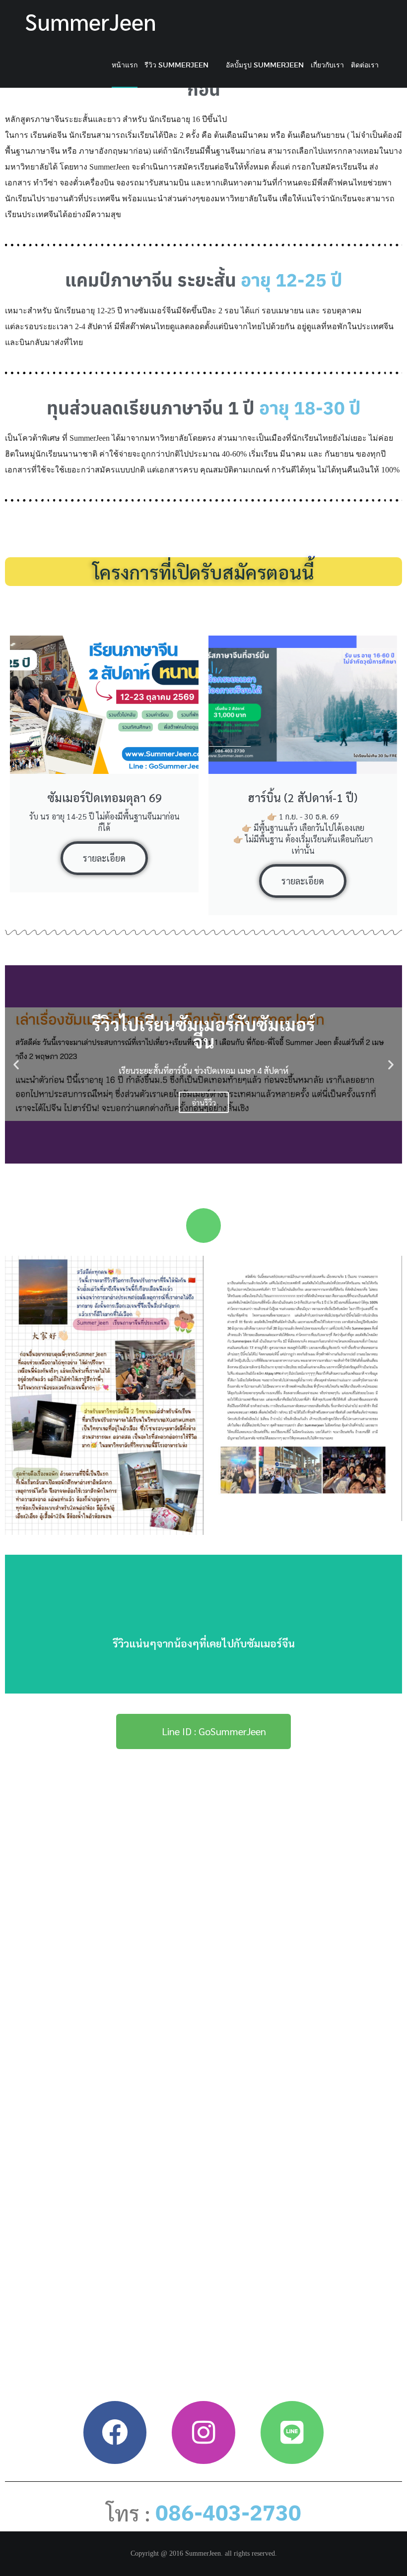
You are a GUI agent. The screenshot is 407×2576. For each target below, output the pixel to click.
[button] (16, 1064)
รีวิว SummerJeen (177, 65)
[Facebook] (115, 2432)
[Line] (292, 2432)
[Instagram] (203, 2432)
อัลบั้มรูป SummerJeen (265, 65)
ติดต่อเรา (365, 65)
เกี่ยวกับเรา (327, 65)
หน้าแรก (126, 65)
